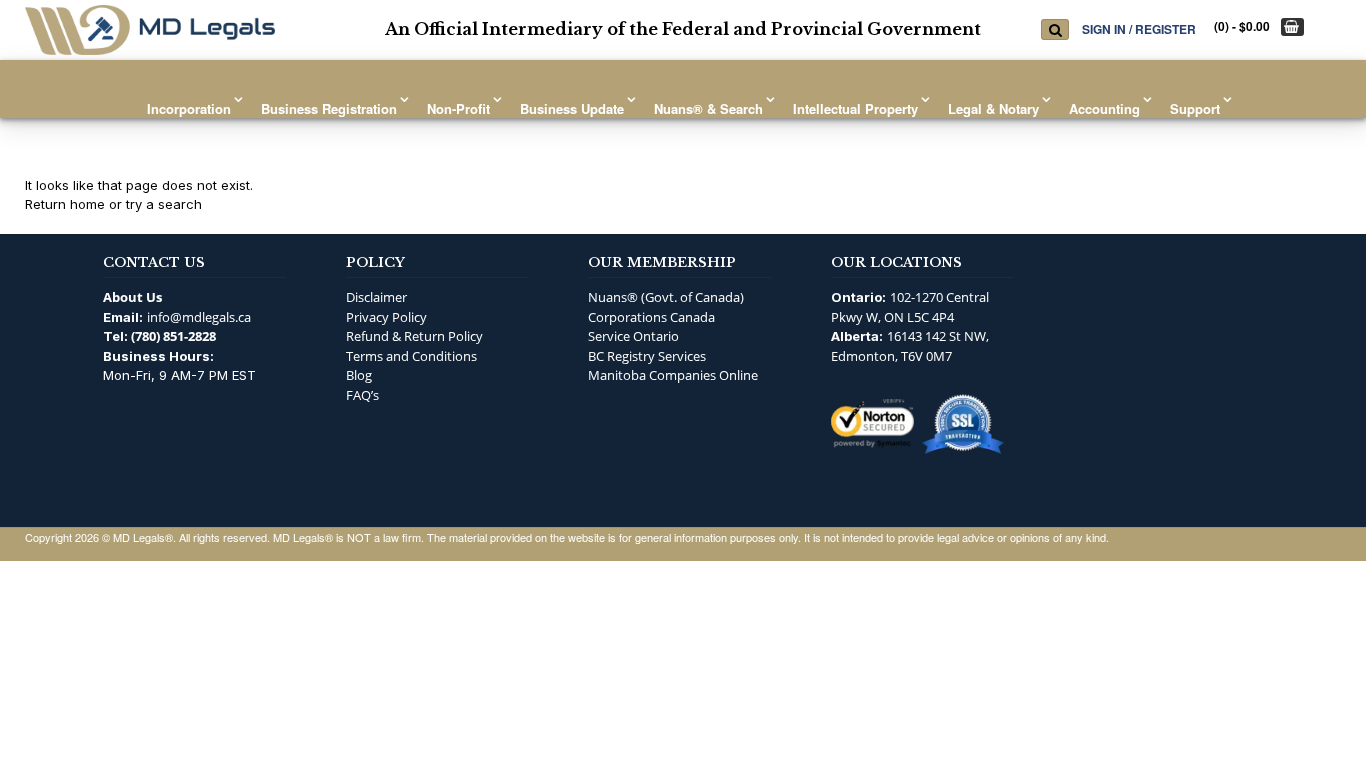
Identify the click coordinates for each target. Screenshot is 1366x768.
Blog (359, 375)
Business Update (572, 108)
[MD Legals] (150, 30)
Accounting (1104, 108)
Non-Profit (458, 108)
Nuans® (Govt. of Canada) (666, 297)
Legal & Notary (993, 108)
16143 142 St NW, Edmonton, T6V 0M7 (910, 346)
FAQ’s (362, 395)
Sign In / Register (1139, 28)
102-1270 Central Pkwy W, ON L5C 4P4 (910, 307)
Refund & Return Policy (414, 336)
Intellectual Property (855, 108)
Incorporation (189, 108)
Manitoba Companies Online (673, 375)
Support (1195, 108)
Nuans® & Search (708, 108)
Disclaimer (376, 297)
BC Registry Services (647, 356)
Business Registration (329, 108)
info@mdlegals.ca (199, 317)
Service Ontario (633, 336)
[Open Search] (1055, 29)
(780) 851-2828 (173, 336)
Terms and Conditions (411, 356)
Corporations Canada (651, 317)
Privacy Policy (386, 317)
